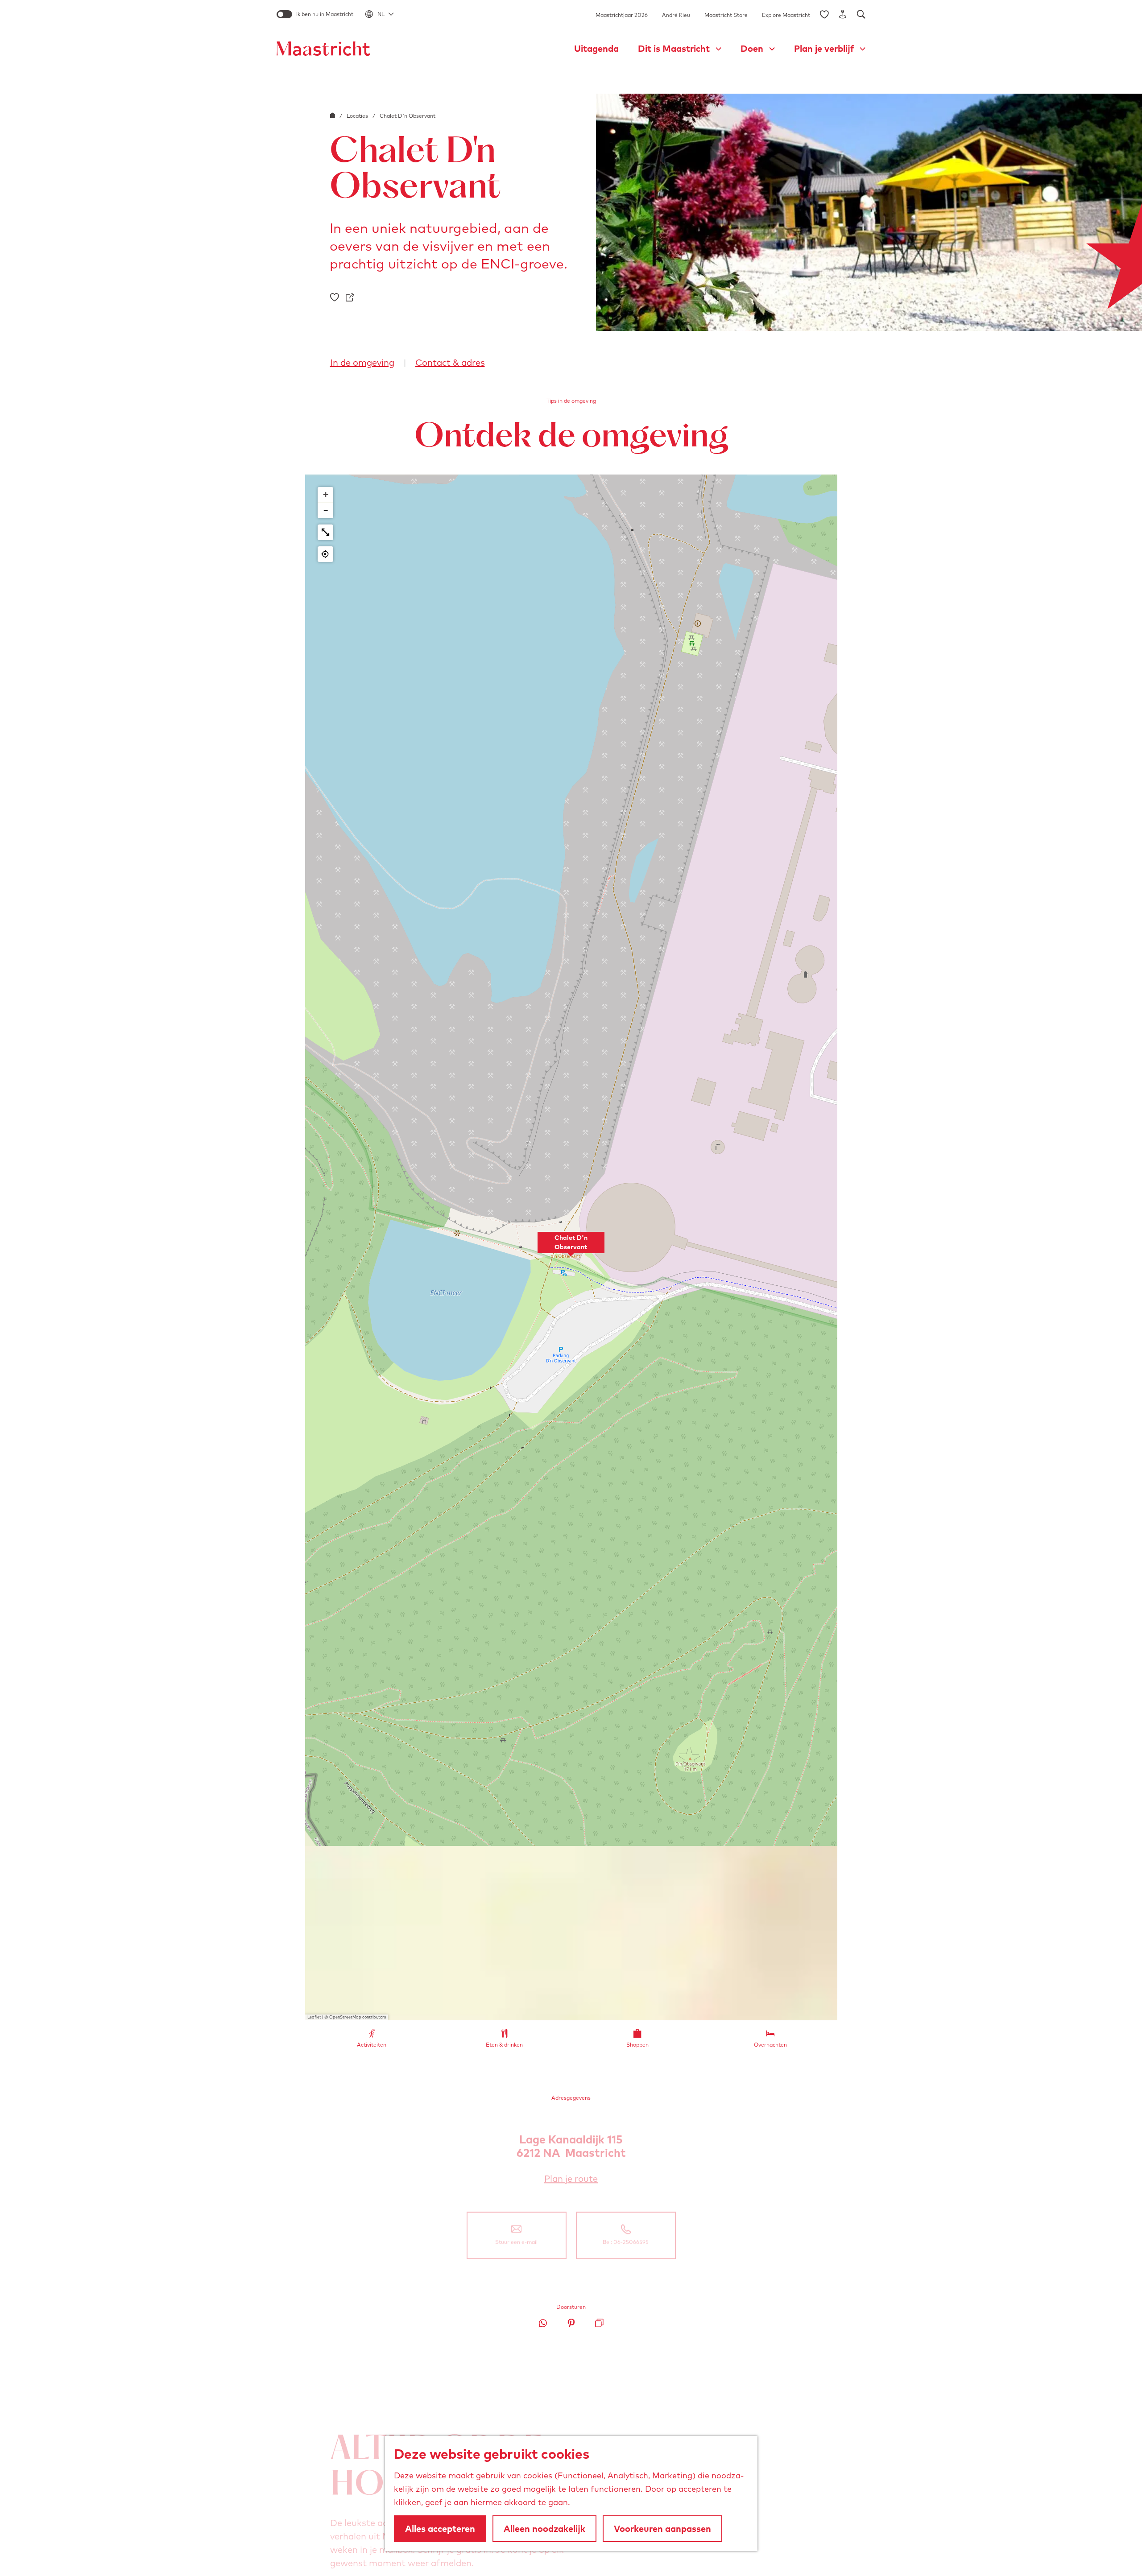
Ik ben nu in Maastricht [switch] (325, 14)
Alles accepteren (440, 2529)
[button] (571, 1247)
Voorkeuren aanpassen (662, 2529)
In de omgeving (362, 362)
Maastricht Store (726, 15)
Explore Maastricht (786, 15)
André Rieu (676, 15)
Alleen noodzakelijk (544, 2529)
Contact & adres (450, 362)
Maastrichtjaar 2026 (622, 15)
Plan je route (575, 2179)
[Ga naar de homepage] (323, 49)
